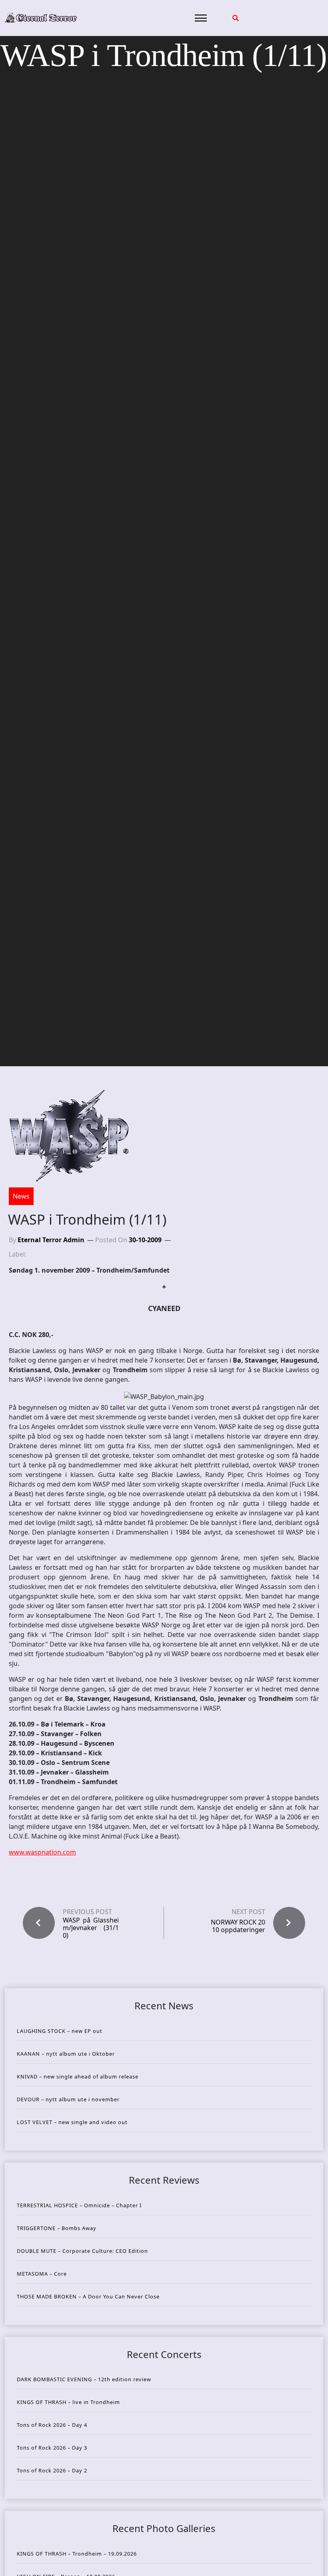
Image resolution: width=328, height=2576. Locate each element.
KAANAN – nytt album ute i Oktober (66, 2054)
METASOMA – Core (42, 2274)
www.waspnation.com (42, 1852)
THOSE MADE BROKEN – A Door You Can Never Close (88, 2296)
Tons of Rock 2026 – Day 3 (52, 2448)
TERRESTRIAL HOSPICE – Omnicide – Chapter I (79, 2205)
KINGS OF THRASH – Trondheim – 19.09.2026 (77, 2554)
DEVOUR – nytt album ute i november (68, 2099)
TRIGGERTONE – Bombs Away (57, 2228)
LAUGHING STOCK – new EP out (60, 2031)
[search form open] (236, 18)
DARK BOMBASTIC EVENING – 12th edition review (84, 2379)
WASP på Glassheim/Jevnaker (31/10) (91, 1928)
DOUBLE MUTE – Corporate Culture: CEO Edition (82, 2251)
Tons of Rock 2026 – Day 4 (52, 2425)
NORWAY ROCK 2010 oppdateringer (238, 1926)
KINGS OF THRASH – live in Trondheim (68, 2402)
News (21, 1196)
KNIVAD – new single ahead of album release (78, 2076)
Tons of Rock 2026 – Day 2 (52, 2470)
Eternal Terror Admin (51, 1240)
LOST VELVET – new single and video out (72, 2122)
